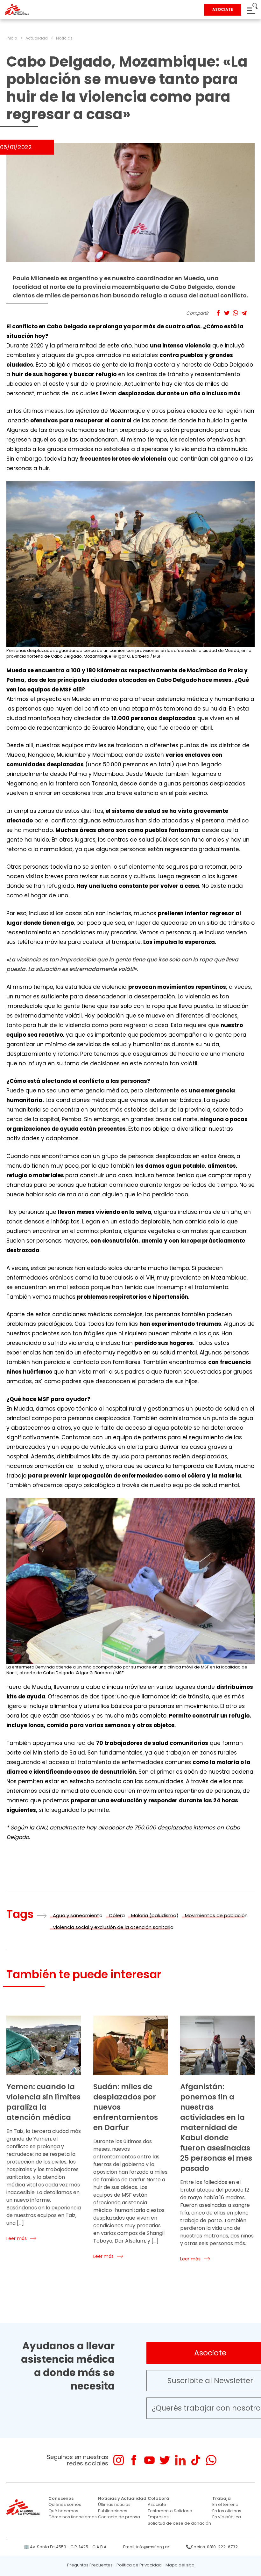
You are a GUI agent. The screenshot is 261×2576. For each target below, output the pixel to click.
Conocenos (61, 2498)
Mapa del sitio (180, 2565)
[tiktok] (196, 2460)
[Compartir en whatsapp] (235, 313)
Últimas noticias (114, 2504)
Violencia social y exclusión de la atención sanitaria (113, 1927)
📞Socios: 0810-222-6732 (212, 2547)
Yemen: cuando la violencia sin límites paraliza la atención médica (43, 2102)
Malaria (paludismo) (155, 1915)
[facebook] (134, 2460)
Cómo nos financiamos (73, 2517)
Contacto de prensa (119, 2517)
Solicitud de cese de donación (179, 2523)
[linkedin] (180, 2460)
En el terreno (225, 2504)
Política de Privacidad (139, 2565)
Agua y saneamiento (78, 1915)
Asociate (157, 2504)
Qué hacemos (63, 2511)
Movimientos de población (216, 1915)
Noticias (64, 38)
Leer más (17, 2238)
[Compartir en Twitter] (227, 313)
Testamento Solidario (170, 2511)
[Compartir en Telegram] (244, 313)
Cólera (117, 1915)
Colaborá (159, 2498)
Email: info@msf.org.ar (146, 2547)
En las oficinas (227, 2511)
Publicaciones (113, 2511)
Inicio (12, 38)
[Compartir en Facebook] (218, 313)
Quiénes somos (65, 2504)
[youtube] (149, 2460)
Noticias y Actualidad (122, 2498)
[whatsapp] (211, 2460)
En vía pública (227, 2517)
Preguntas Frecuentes (90, 2565)
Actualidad (37, 38)
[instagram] (119, 2460)
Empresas (158, 2517)
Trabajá (222, 2498)
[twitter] (165, 2460)
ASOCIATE (223, 9)
